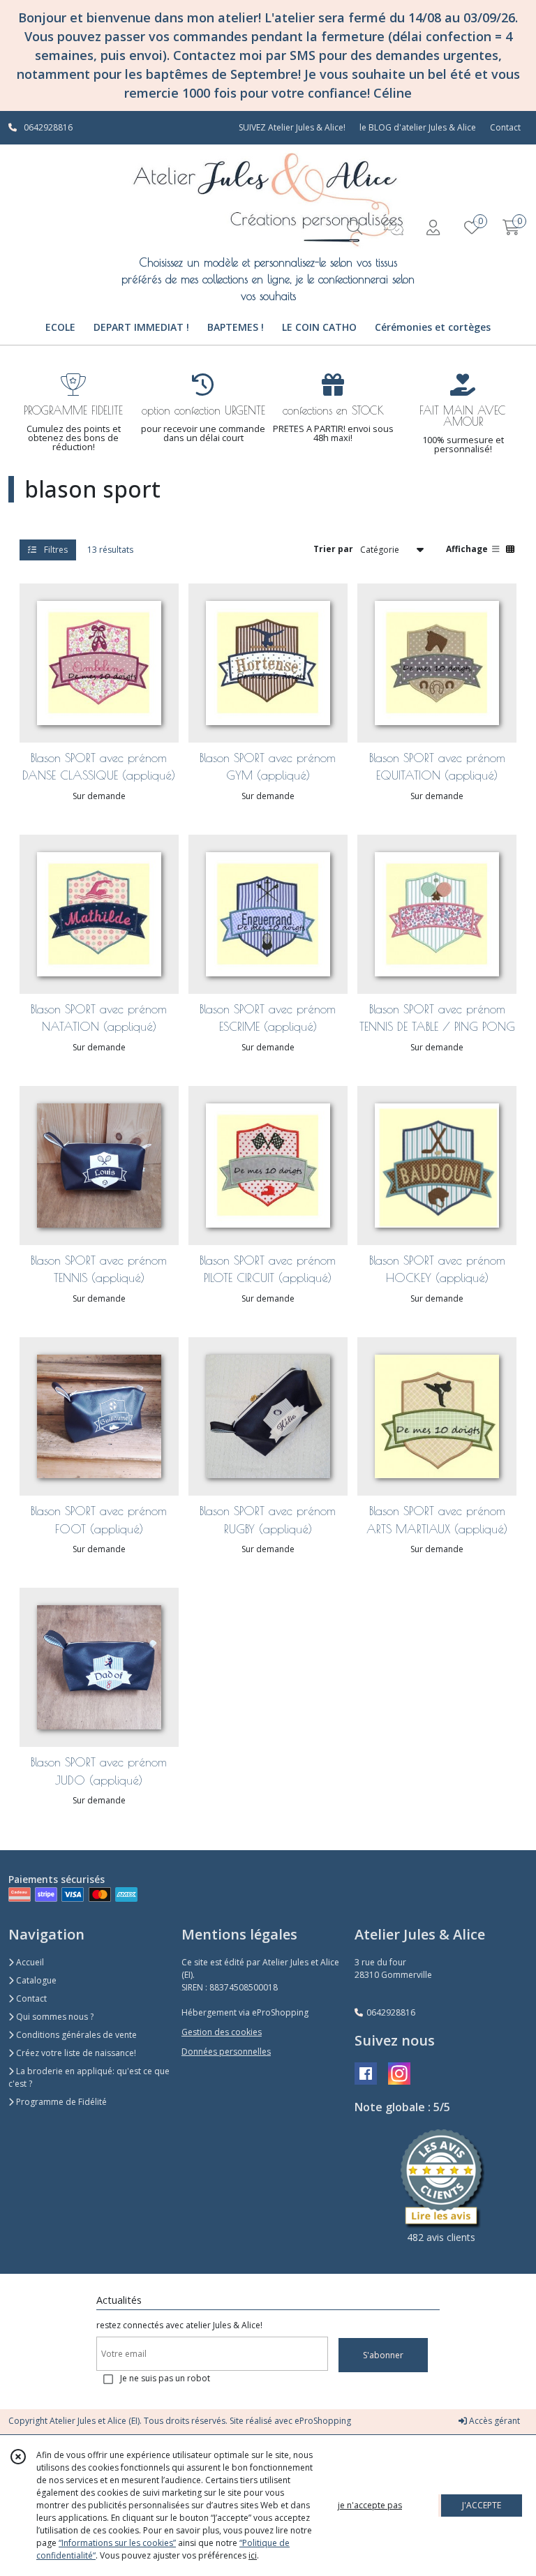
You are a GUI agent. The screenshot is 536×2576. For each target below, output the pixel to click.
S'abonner (383, 2355)
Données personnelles (226, 2052)
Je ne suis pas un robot (165, 2378)
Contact (505, 127)
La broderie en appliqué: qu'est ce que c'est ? (89, 2077)
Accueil (29, 1962)
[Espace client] (433, 227)
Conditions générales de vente (75, 2035)
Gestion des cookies (222, 2032)
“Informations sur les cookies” (117, 2543)
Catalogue (35, 1980)
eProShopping (323, 2421)
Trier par (333, 549)
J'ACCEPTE (482, 2505)
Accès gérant (493, 2421)
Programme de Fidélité (60, 2102)
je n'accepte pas (370, 2505)
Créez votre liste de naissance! (75, 2053)
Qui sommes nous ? (54, 2017)
